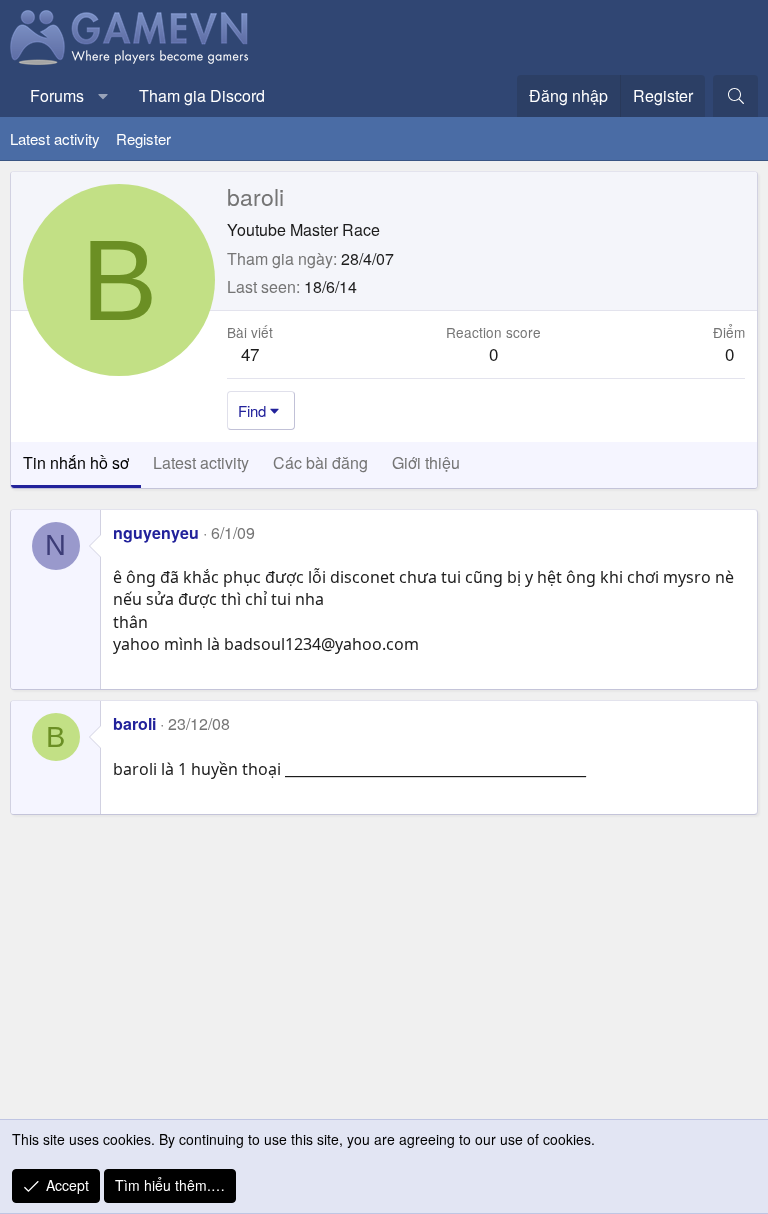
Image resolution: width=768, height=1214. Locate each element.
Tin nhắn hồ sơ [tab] (76, 462)
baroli (134, 723)
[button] (103, 96)
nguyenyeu (156, 532)
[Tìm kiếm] (735, 96)
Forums (57, 95)
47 (250, 353)
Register (143, 138)
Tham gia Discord (202, 95)
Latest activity (55, 138)
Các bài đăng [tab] (320, 462)
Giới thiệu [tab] (426, 462)
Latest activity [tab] (201, 462)
